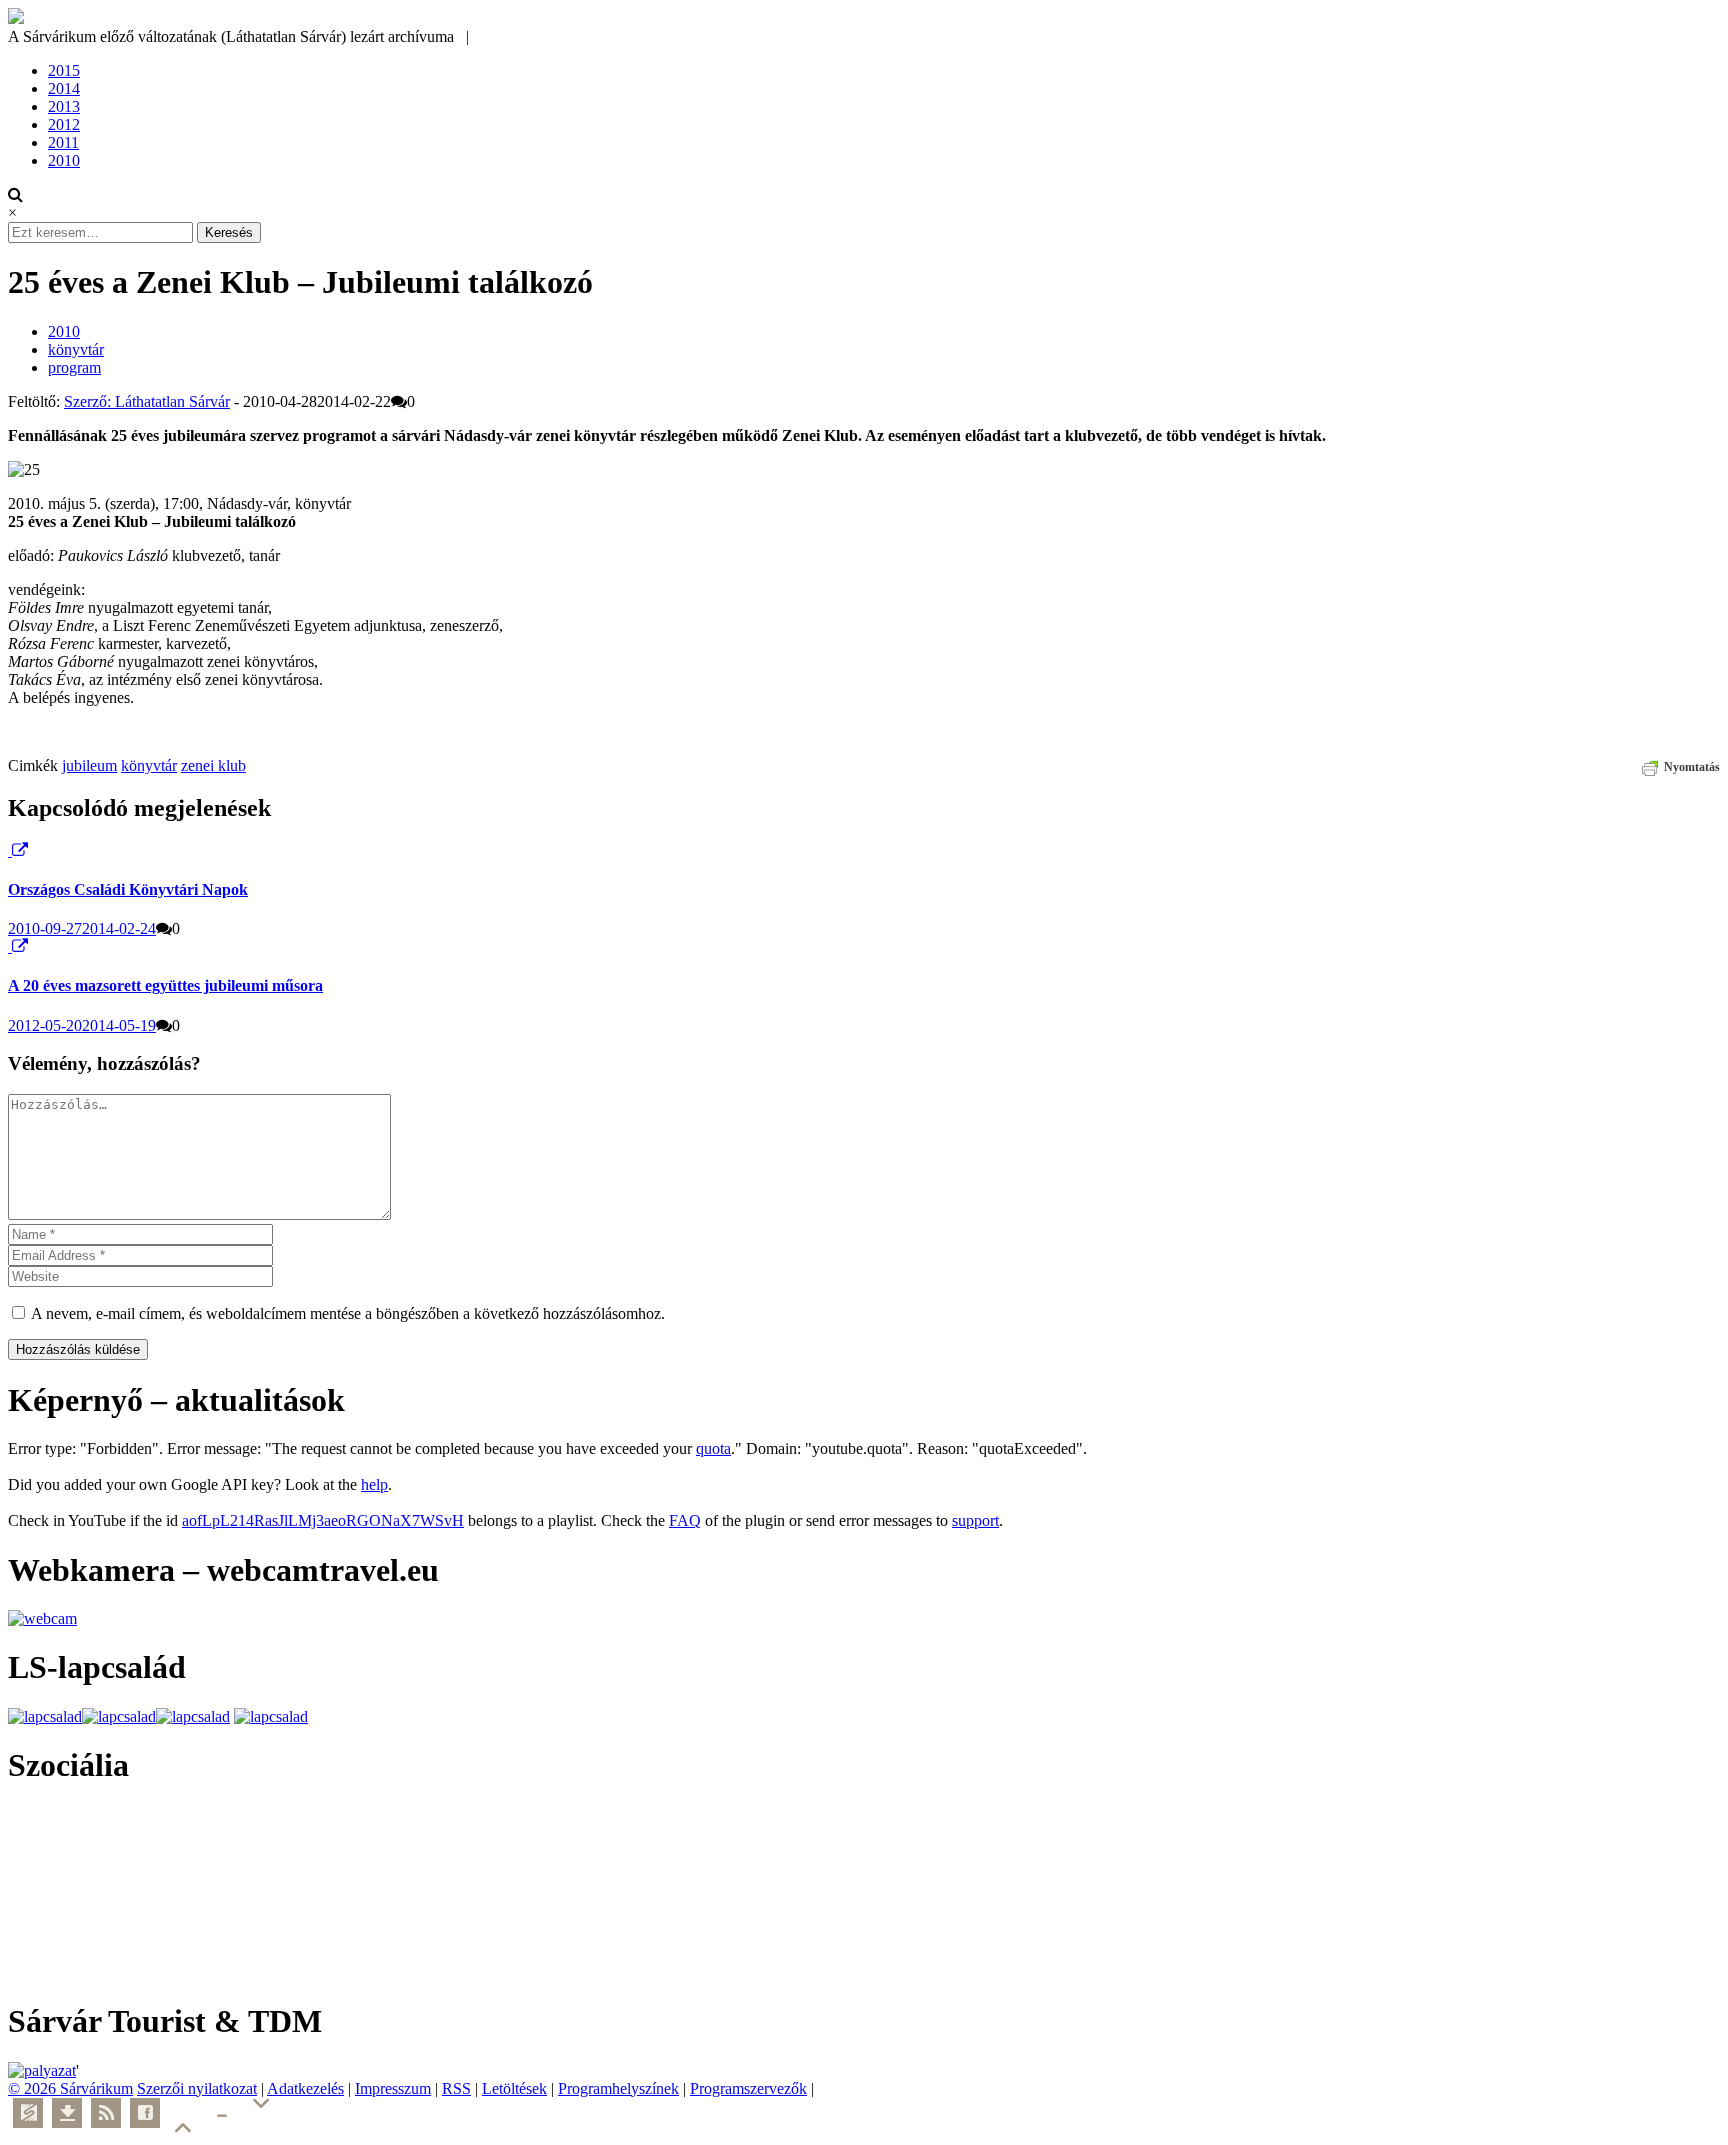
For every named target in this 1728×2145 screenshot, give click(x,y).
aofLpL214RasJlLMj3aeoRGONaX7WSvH (323, 1520)
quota (713, 1448)
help (374, 1484)
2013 (64, 106)
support (975, 1520)
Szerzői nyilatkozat (197, 2088)
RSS (456, 2088)
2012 (64, 124)
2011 (63, 142)
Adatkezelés (305, 2088)
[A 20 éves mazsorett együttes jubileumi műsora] (10, 946)
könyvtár (76, 349)
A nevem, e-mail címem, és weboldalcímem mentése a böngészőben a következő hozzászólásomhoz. (348, 1313)
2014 (64, 88)
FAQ (685, 1520)
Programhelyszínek (618, 2088)
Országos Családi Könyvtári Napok (128, 889)
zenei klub (213, 765)
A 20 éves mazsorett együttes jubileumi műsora (165, 985)
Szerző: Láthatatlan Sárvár (147, 401)
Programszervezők (748, 2088)
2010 (64, 160)
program (74, 367)
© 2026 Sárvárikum (70, 2088)
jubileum (89, 765)
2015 (64, 70)
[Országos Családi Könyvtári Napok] (10, 850)
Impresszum (393, 2088)
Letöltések (514, 2088)
